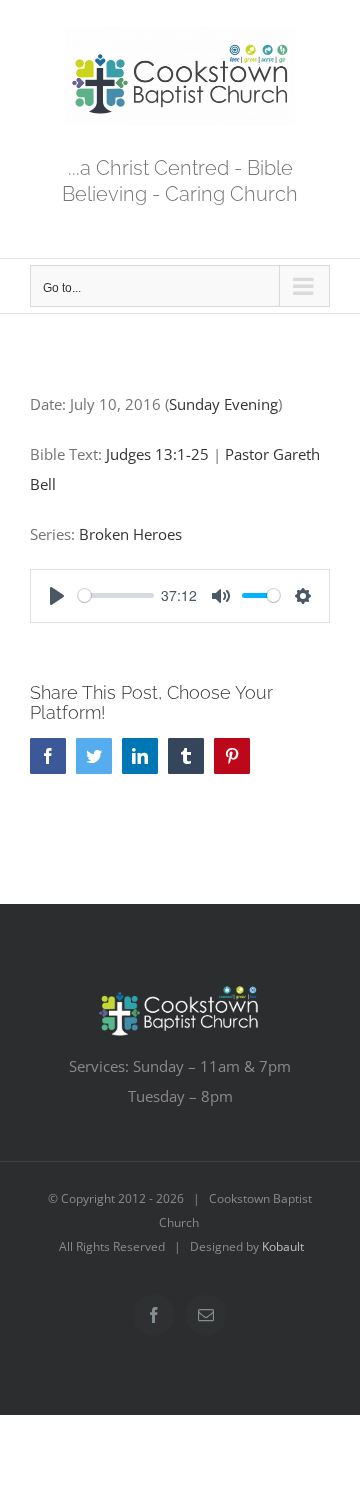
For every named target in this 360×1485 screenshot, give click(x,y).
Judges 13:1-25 (157, 454)
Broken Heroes (130, 534)
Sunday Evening (223, 404)
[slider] (116, 595)
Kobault (283, 1246)
